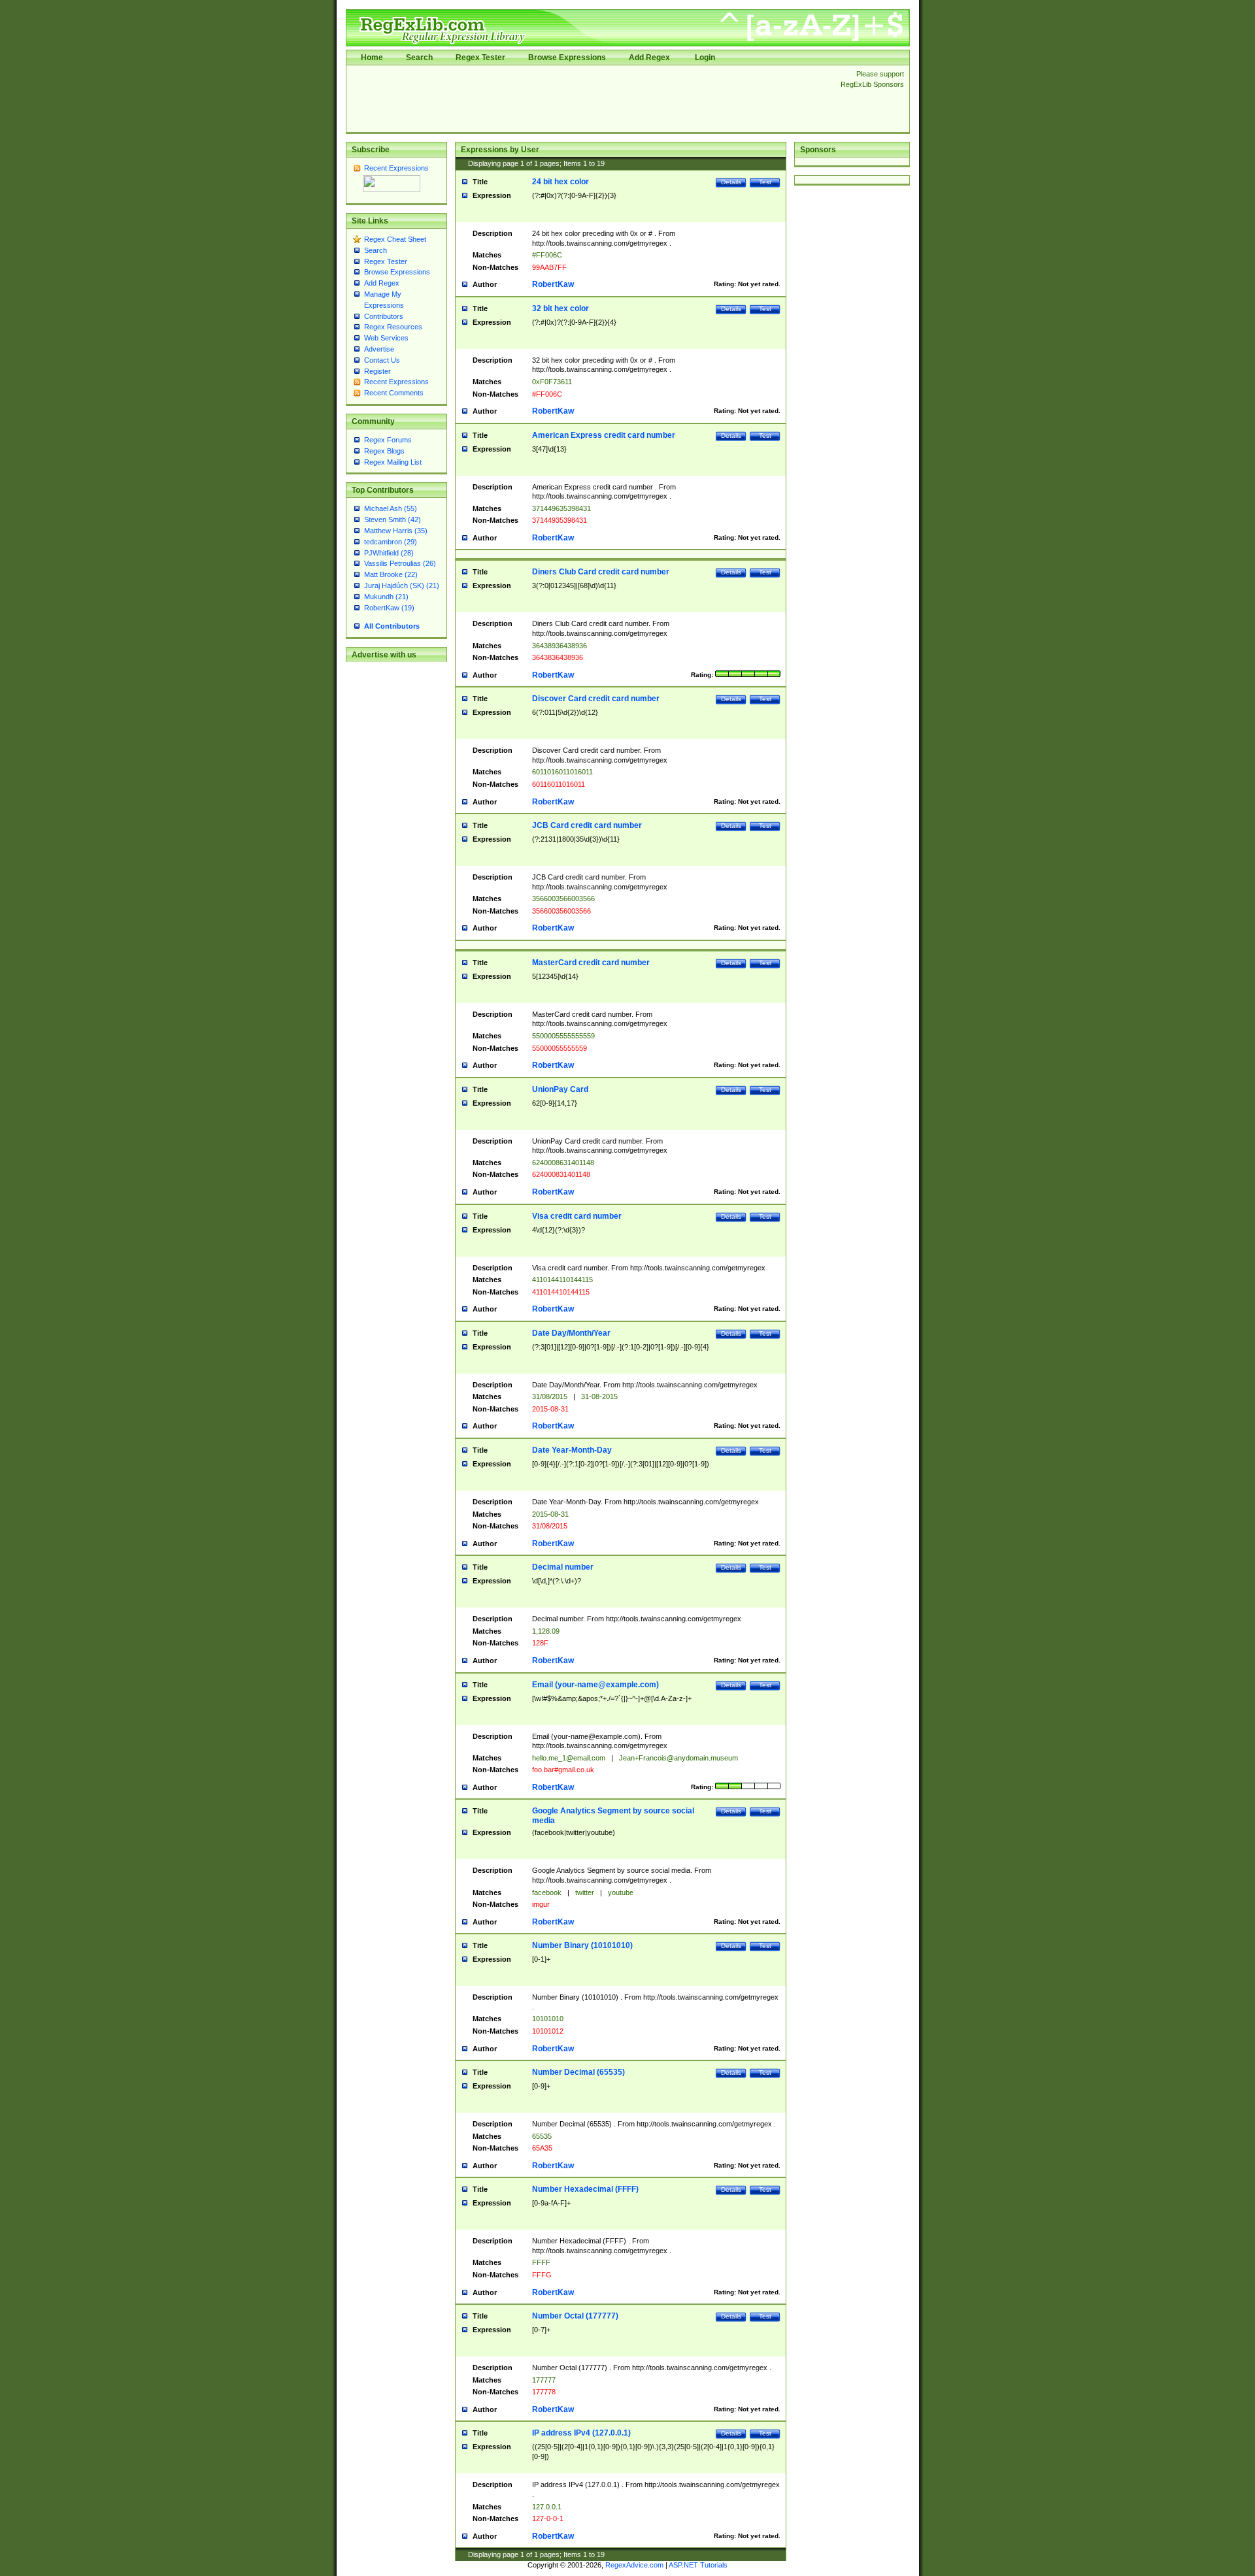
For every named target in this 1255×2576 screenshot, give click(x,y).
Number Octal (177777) (575, 2316)
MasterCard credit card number (591, 963)
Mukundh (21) (386, 597)
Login (705, 58)
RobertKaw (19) (389, 608)
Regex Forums (388, 440)
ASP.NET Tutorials (698, 2565)
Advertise (379, 349)
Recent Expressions (396, 168)
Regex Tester (480, 58)
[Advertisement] (590, 99)
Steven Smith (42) (393, 520)
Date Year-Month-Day (572, 1450)
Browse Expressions (567, 58)
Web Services (386, 338)
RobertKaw (553, 284)
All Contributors (392, 626)
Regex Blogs (384, 451)
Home (372, 58)
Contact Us (382, 360)
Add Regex (649, 58)
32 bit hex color (561, 308)
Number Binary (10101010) (582, 1945)
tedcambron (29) (391, 542)
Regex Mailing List (393, 462)
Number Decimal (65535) (578, 2072)
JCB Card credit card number (587, 825)
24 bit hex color (561, 182)
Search (419, 58)
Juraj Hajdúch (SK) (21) (402, 586)
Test (765, 182)
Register (377, 371)
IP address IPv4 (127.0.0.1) (581, 2433)
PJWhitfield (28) (389, 553)
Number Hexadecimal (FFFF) (585, 2189)
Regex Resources (393, 327)
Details (731, 182)
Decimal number (563, 1567)
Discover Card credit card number (596, 699)
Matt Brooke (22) (391, 574)
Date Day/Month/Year (571, 1333)
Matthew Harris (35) (396, 531)
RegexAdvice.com (634, 2565)
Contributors (384, 316)
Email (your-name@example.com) (595, 1685)
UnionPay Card (560, 1089)
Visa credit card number (577, 1216)
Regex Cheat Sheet (395, 239)
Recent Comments (394, 393)
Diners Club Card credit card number (601, 572)
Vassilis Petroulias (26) (400, 563)
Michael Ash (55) (391, 508)
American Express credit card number (604, 435)
